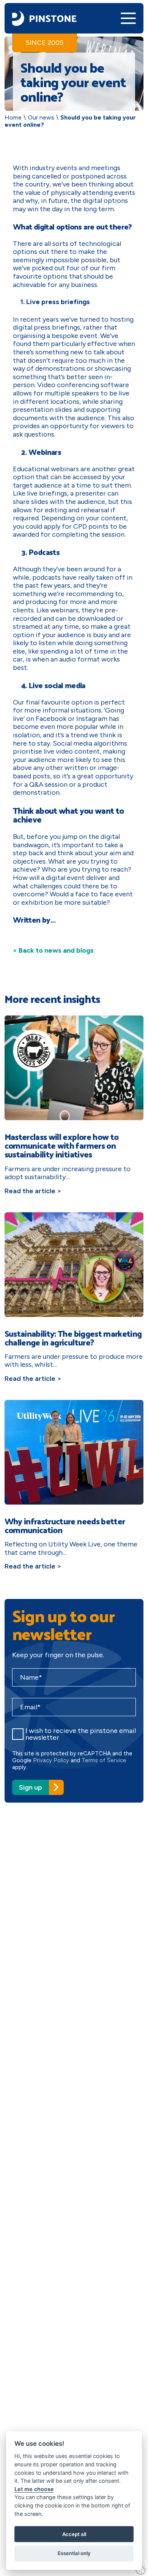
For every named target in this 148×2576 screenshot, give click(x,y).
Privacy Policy (51, 1760)
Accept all (74, 2534)
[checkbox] (18, 1734)
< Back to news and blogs (53, 950)
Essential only (74, 2553)
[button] (128, 18)
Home (13, 117)
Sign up (31, 1787)
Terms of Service (104, 1760)
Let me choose (34, 2489)
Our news (41, 117)
